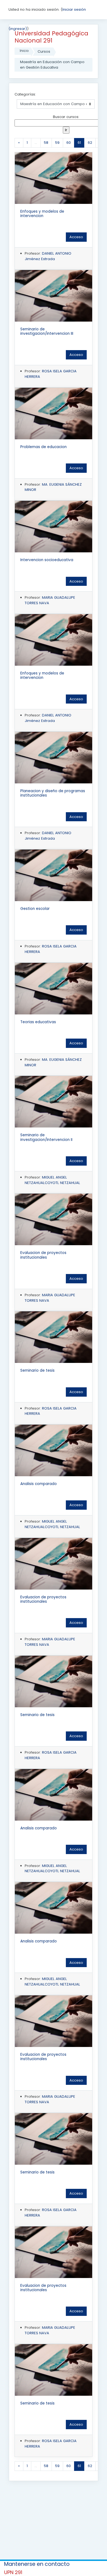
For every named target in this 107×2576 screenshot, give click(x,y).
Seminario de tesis (37, 1370)
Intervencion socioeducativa (47, 560)
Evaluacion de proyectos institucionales (43, 1255)
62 (90, 143)
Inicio (24, 51)
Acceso (76, 237)
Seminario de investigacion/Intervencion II (46, 1137)
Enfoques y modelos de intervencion (42, 214)
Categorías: (25, 94)
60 (69, 143)
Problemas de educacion (43, 447)
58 (46, 143)
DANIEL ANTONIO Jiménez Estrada (48, 256)
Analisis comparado (39, 1484)
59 (57, 143)
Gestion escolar (35, 909)
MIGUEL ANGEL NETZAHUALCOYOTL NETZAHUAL (52, 1180)
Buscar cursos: (66, 117)
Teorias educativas (38, 1022)
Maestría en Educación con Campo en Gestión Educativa (52, 65)
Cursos (44, 51)
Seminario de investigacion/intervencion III (47, 331)
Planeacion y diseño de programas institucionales (53, 793)
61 (81, 142)
